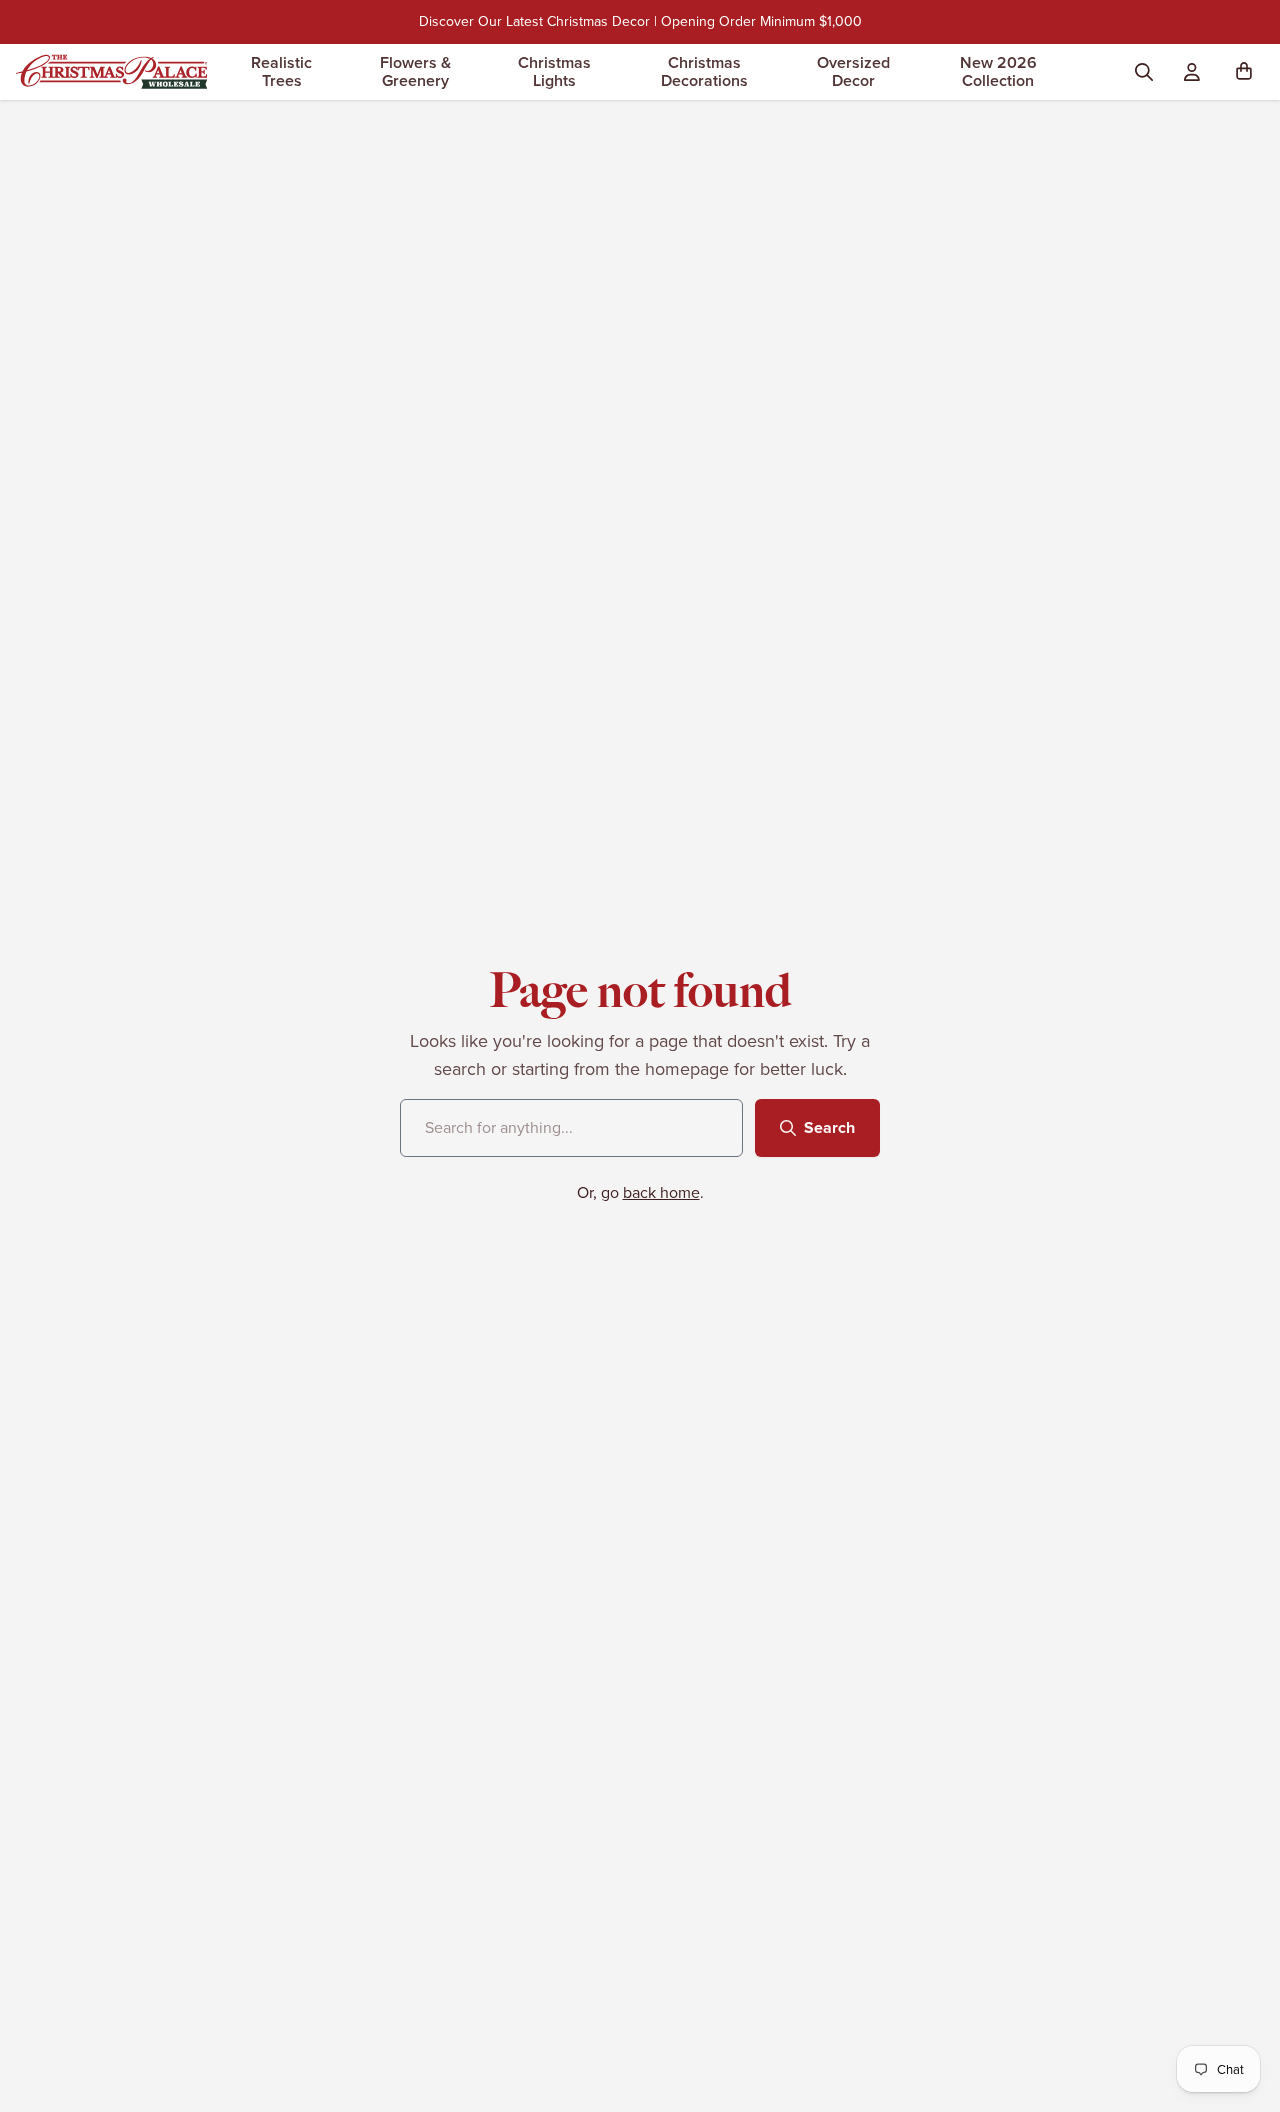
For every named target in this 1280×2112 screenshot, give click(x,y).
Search (829, 1127)
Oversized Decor (853, 71)
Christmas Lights (554, 71)
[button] (1248, 72)
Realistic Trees (281, 71)
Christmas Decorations (704, 71)
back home (661, 1192)
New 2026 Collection (998, 71)
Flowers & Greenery (415, 71)
